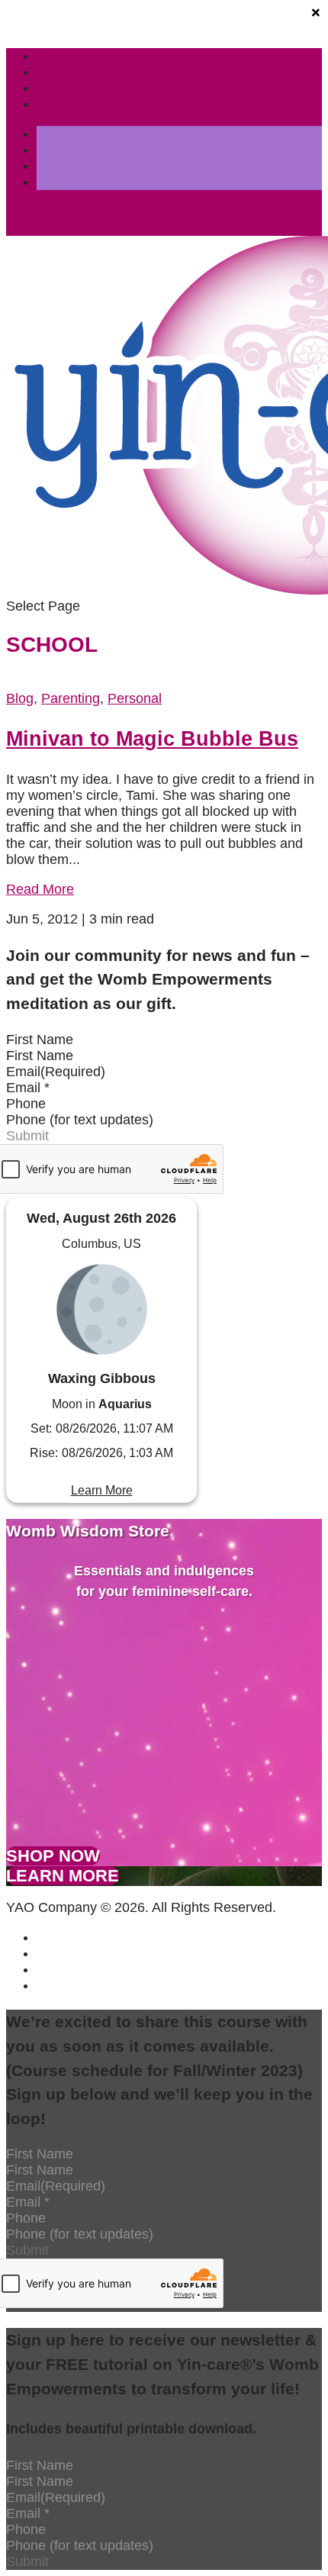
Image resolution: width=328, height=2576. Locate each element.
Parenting (71, 698)
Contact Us (71, 104)
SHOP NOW (53, 1856)
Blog (20, 698)
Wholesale (69, 72)
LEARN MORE (63, 1876)
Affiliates (63, 56)
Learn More (102, 1490)
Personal (135, 698)
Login (53, 88)
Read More (40, 889)
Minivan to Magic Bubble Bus (152, 739)
